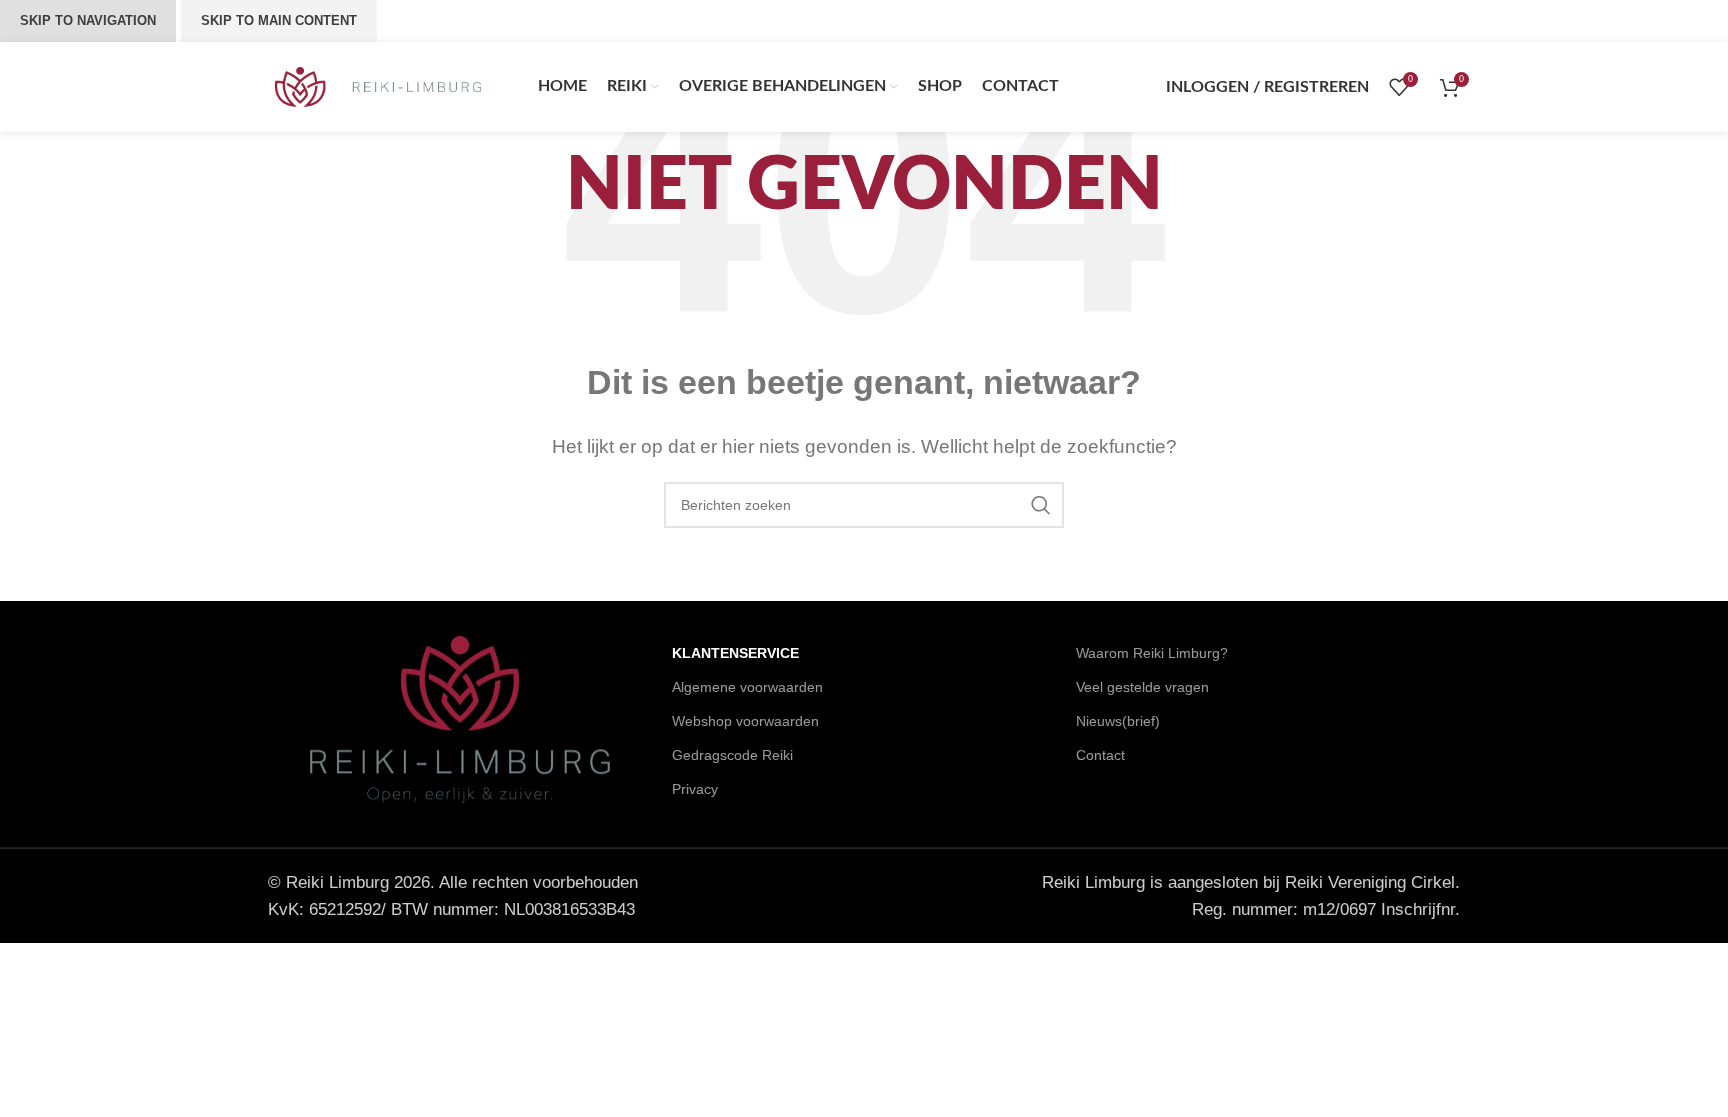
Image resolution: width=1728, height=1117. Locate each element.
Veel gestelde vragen (1142, 687)
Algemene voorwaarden (747, 687)
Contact (1100, 755)
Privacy (695, 789)
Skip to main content (279, 20)
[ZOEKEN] (1041, 505)
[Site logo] (378, 85)
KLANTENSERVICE (735, 653)
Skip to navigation (88, 20)
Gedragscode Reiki (732, 755)
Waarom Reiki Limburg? (1152, 653)
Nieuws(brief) (1118, 721)
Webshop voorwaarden (745, 721)
